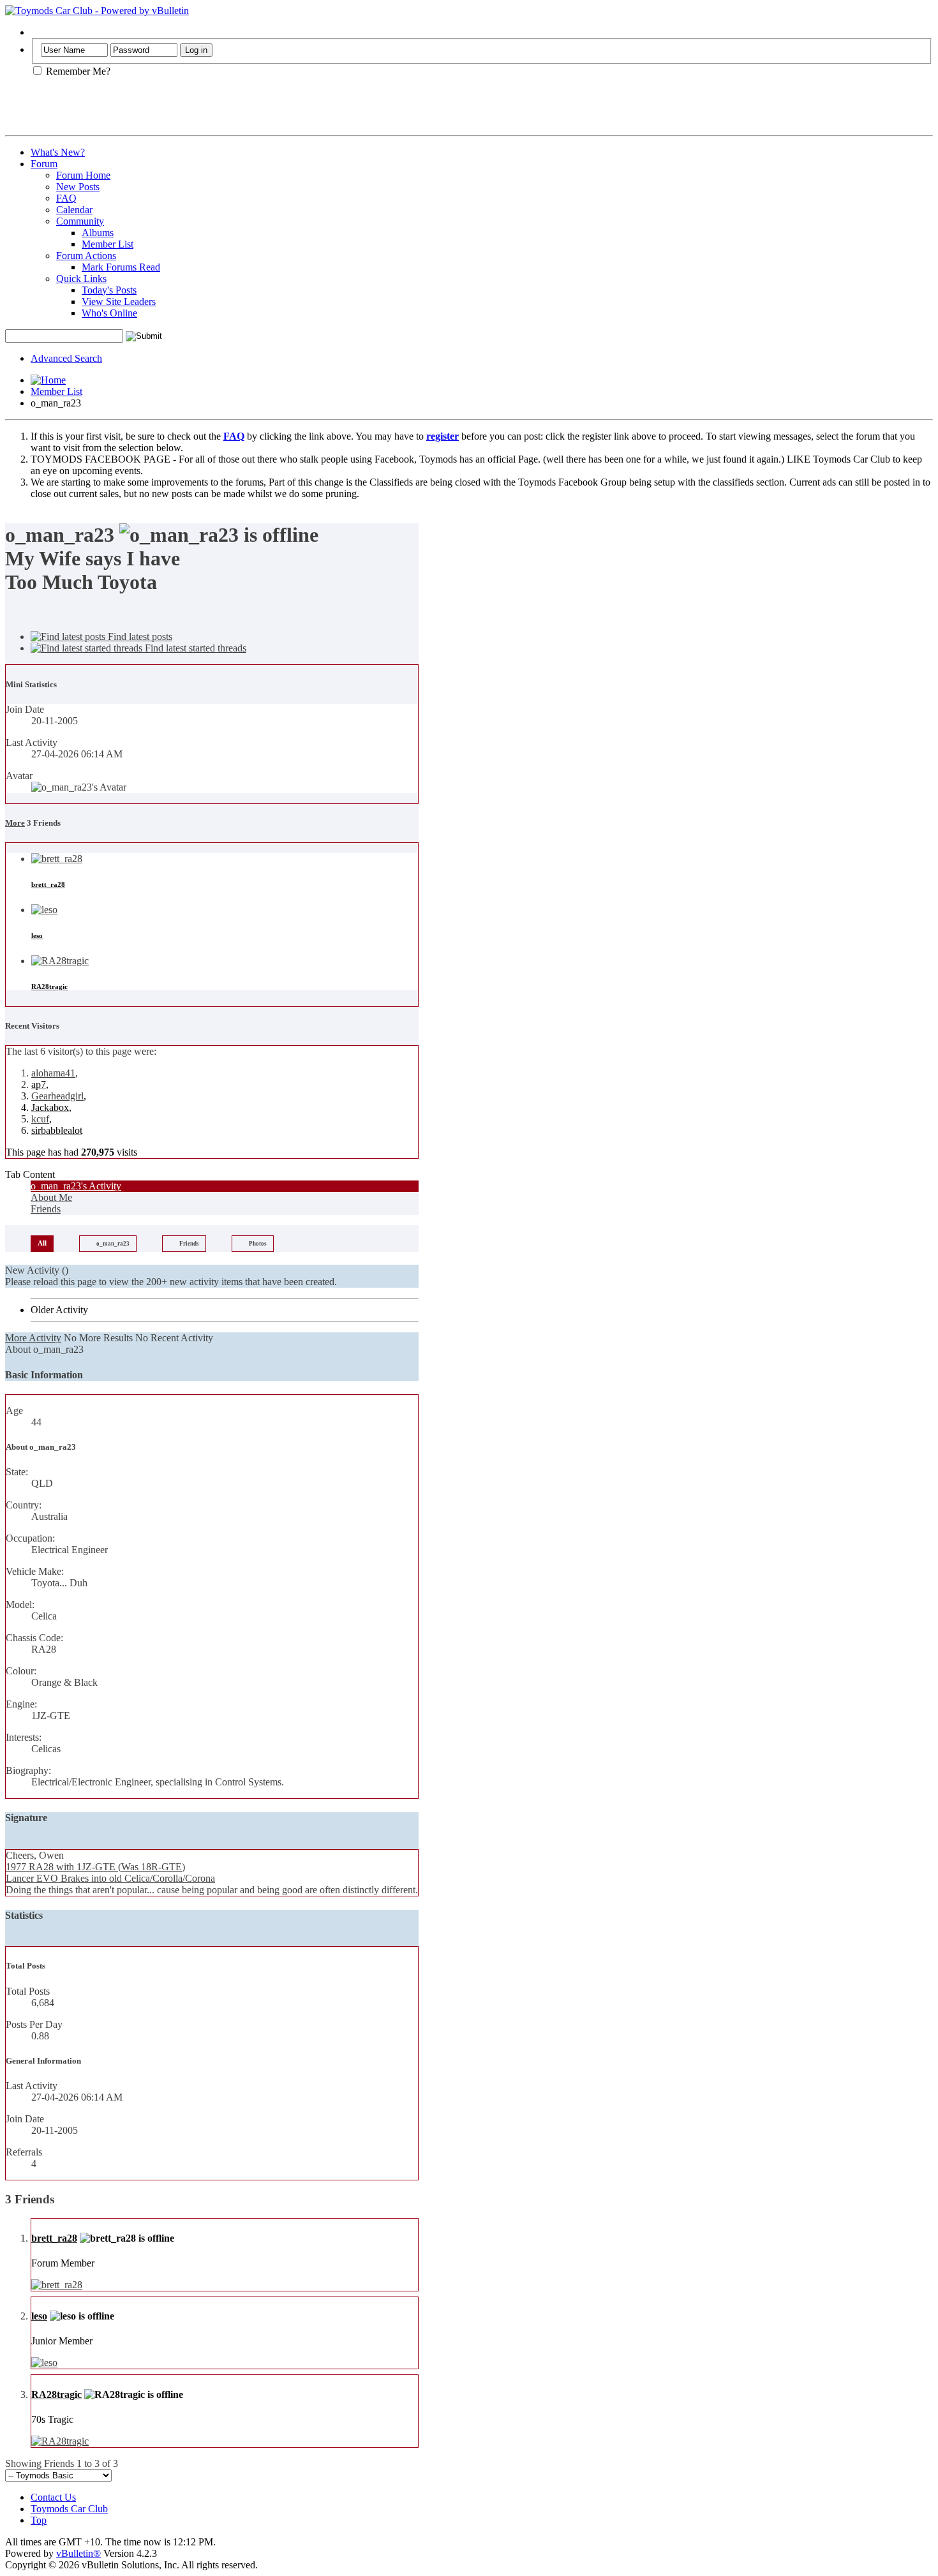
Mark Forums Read (121, 267)
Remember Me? (77, 71)
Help (41, 32)
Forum (44, 164)
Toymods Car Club (69, 2509)
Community (80, 221)
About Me (51, 1197)
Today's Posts (109, 290)
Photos (258, 1244)
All (42, 1243)
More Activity (33, 1338)
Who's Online (109, 313)
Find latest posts (139, 637)
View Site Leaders (119, 302)
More (15, 823)
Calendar (74, 210)
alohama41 (53, 1073)
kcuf (40, 1119)
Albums (98, 233)
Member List (108, 244)
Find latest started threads (194, 648)
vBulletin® (78, 2553)
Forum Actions (86, 256)
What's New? (58, 152)
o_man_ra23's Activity (76, 1186)
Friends (46, 1209)
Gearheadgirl (57, 1096)
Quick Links (81, 279)
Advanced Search (66, 358)
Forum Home (83, 175)
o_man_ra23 (113, 1244)
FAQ (66, 198)
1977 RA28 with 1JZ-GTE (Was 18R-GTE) (95, 1867)
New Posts (78, 187)
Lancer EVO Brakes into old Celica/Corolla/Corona (110, 1878)
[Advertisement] (154, 111)
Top (39, 2520)
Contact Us (53, 2497)
